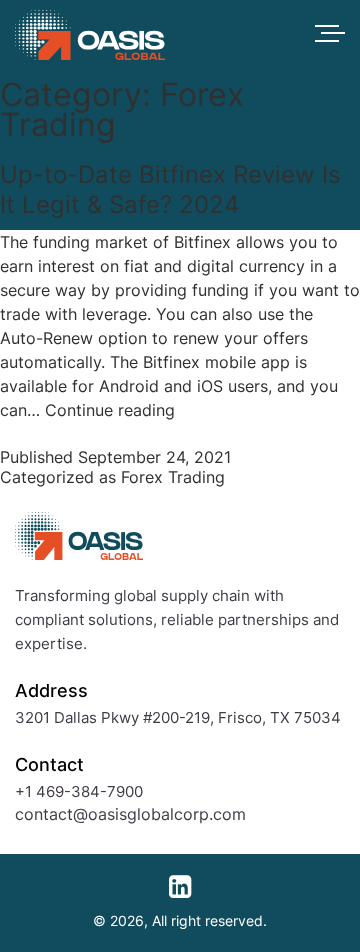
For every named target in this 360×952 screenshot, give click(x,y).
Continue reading (110, 410)
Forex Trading (173, 477)
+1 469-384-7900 (79, 791)
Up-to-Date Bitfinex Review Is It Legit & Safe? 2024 (170, 189)
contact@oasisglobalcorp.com (130, 814)
